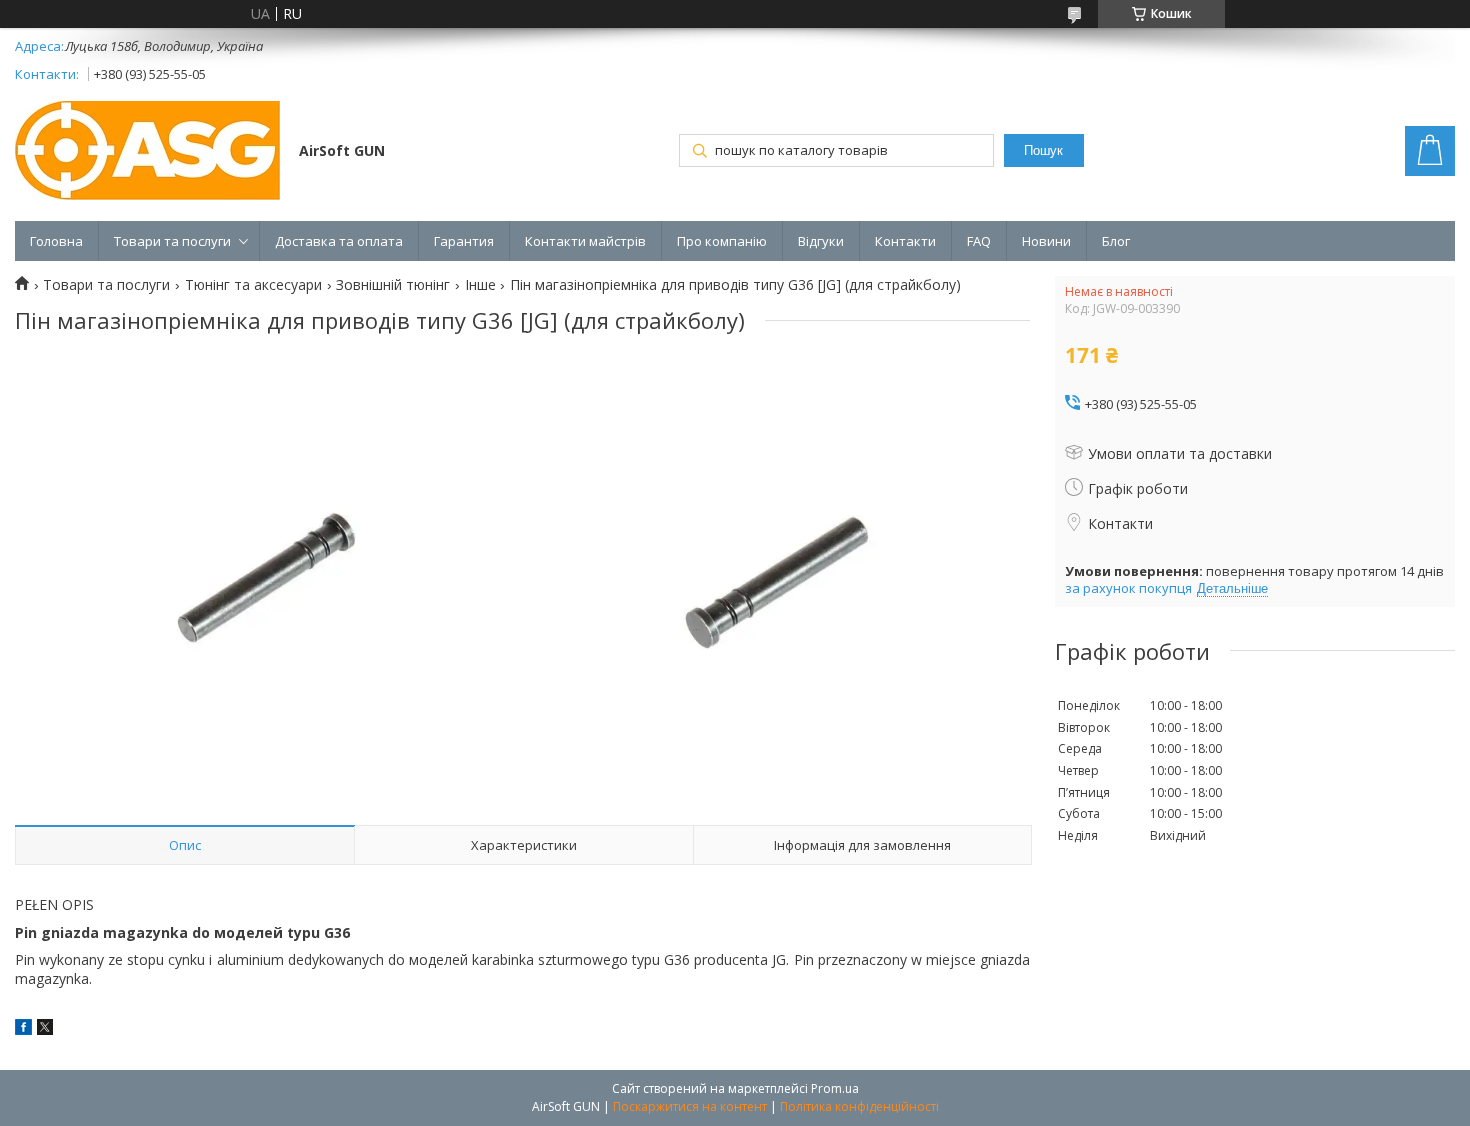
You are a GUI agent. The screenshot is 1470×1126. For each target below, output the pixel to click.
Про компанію (722, 241)
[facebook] (23, 1029)
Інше (480, 285)
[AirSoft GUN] (147, 152)
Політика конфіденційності (859, 1106)
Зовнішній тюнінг (393, 285)
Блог (1116, 241)
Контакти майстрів (585, 241)
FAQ (979, 241)
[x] (45, 1029)
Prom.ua (835, 1088)
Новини (1046, 241)
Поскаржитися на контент (690, 1106)
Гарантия (464, 241)
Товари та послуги (172, 241)
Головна (56, 241)
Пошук (1043, 150)
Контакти (905, 241)
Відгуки (821, 241)
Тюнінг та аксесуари (253, 285)
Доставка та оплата (339, 241)
